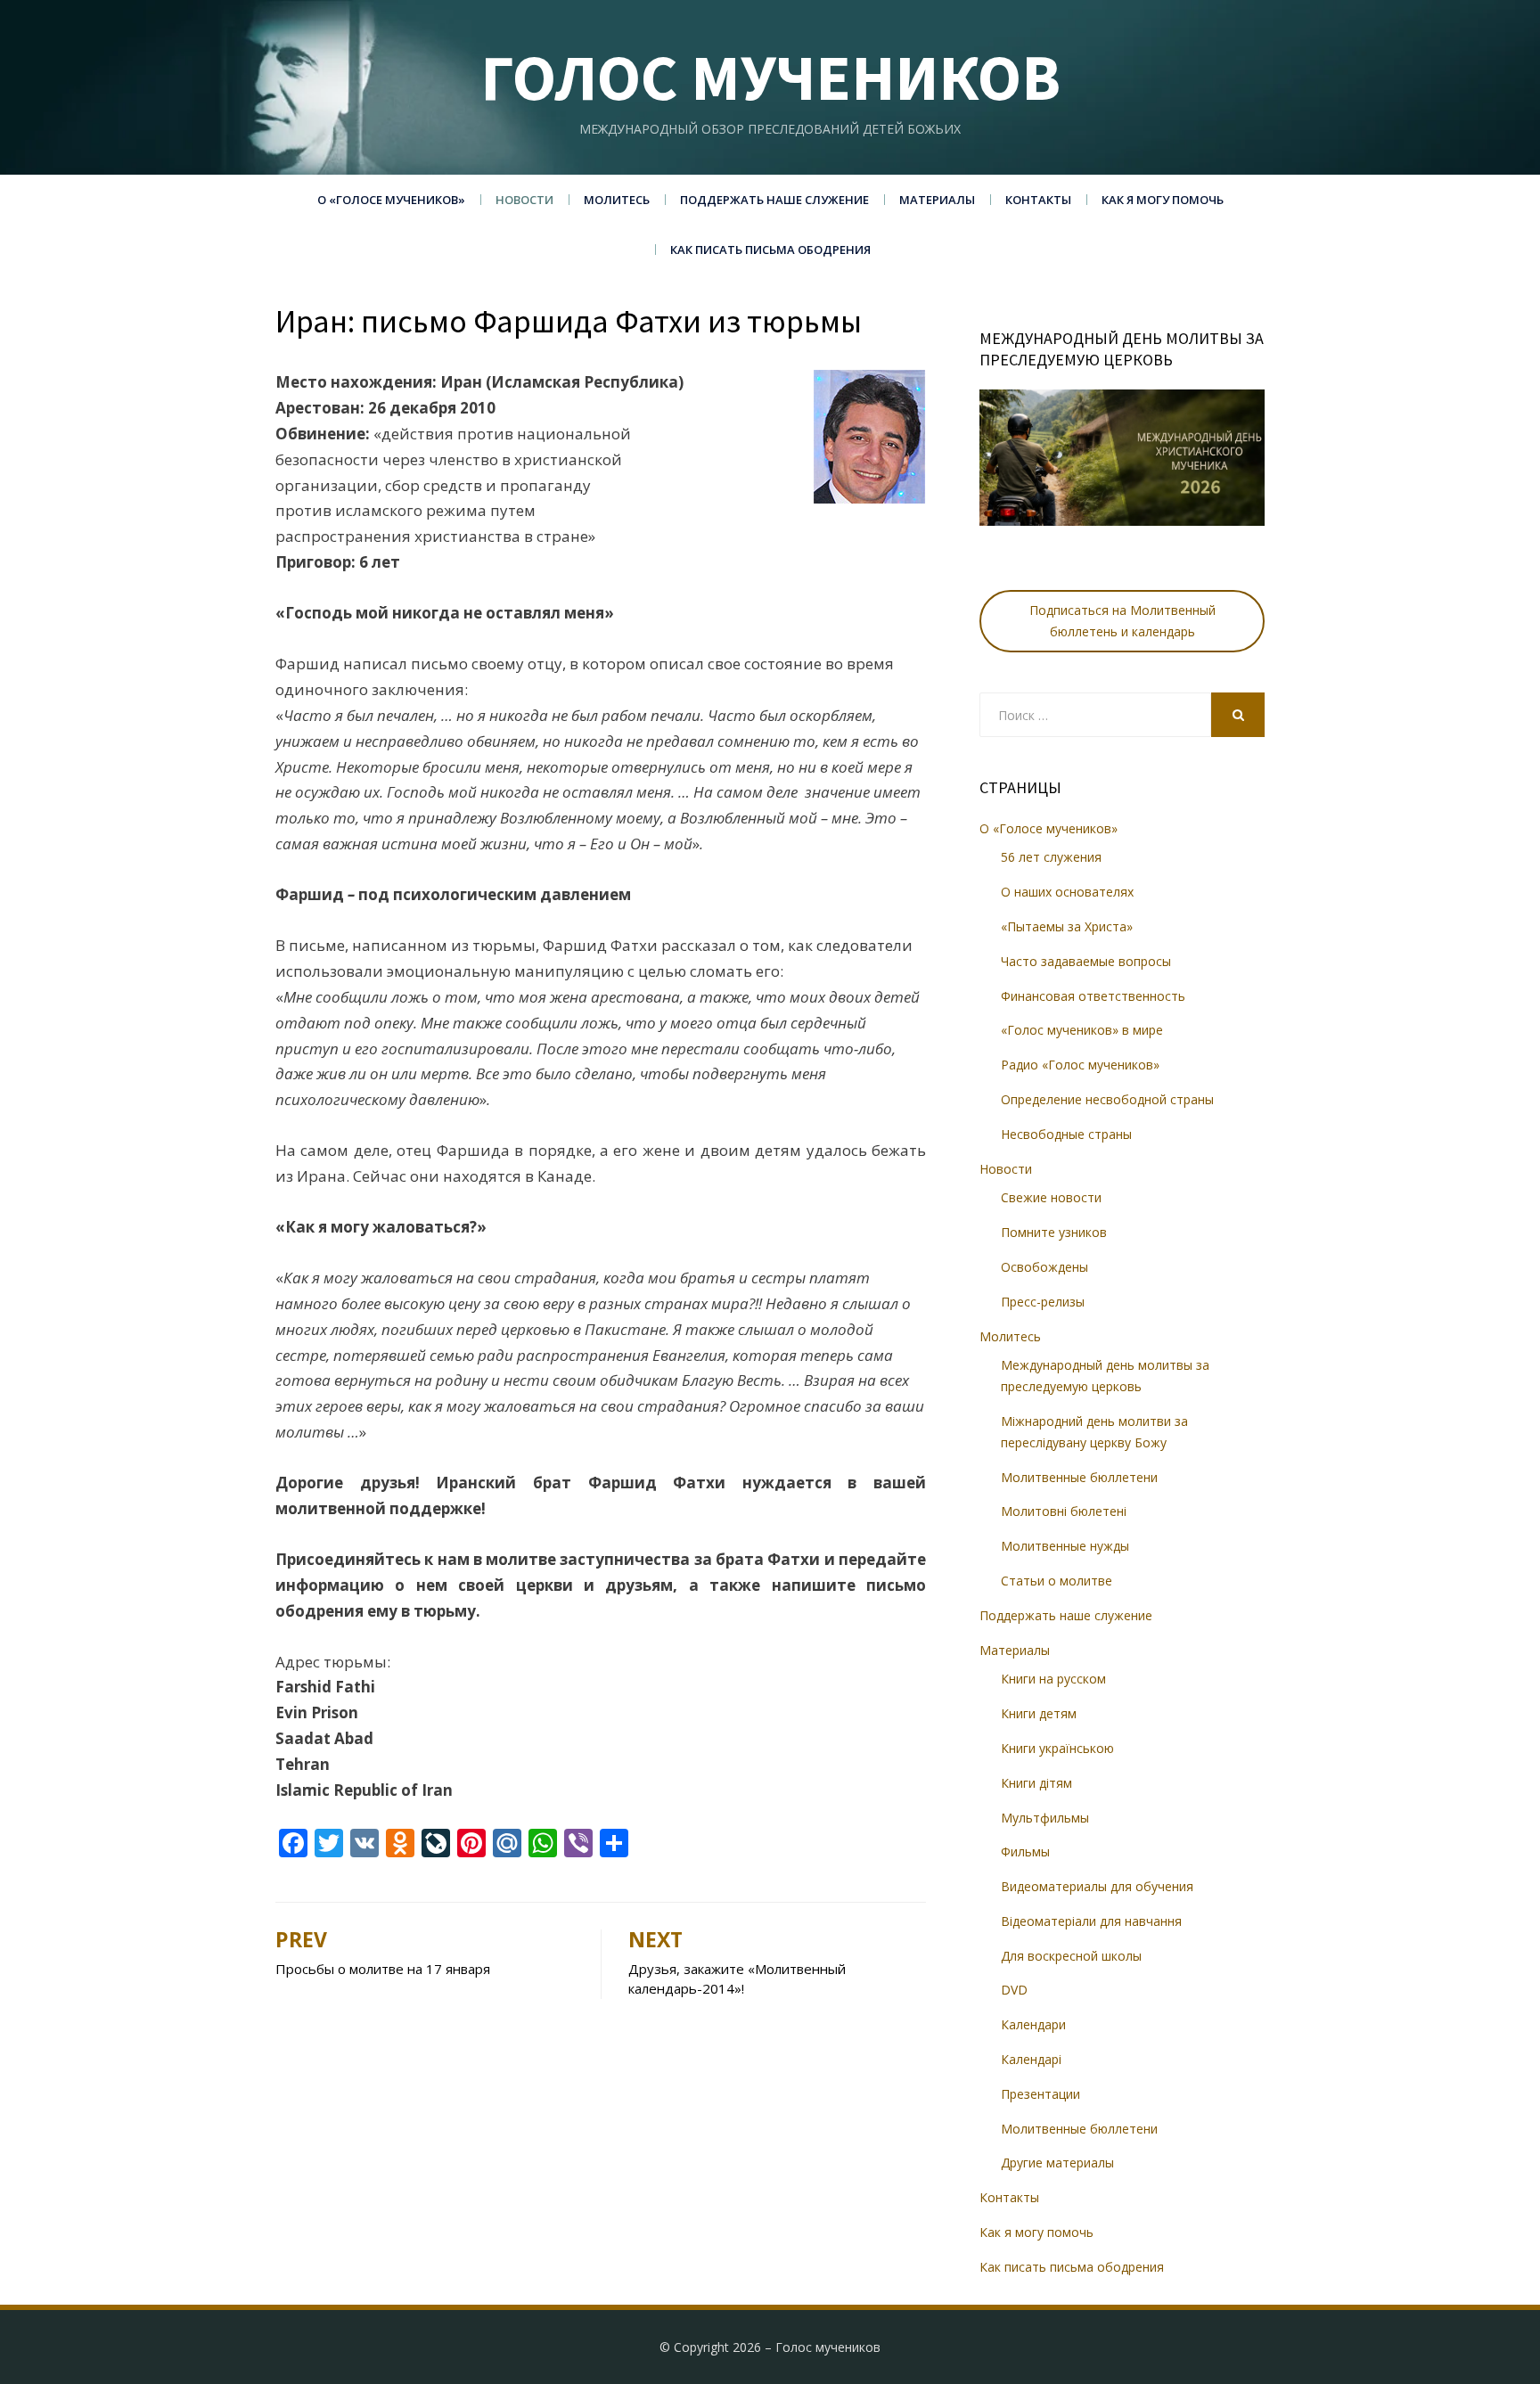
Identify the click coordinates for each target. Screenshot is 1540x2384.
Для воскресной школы (1071, 1956)
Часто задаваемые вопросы (1086, 961)
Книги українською (1057, 1748)
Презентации (1040, 2094)
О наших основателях (1067, 892)
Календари (1033, 2024)
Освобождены (1044, 1267)
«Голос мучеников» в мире (1082, 1030)
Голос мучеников (770, 77)
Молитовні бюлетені (1064, 1511)
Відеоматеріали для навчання (1091, 1921)
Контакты (1038, 200)
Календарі (1031, 2059)
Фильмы (1025, 1851)
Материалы (937, 200)
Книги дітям (1036, 1783)
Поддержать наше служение (774, 200)
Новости (524, 200)
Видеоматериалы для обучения (1097, 1886)
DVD (1014, 1990)
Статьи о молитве (1057, 1581)
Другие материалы (1057, 2163)
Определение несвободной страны (1107, 1099)
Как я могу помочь (1163, 200)
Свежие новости (1051, 1197)
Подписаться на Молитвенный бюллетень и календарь (1122, 621)
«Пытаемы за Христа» (1067, 926)
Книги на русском (1053, 1679)
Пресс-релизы (1043, 1302)
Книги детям (1039, 1713)
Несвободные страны (1066, 1134)
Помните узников (1054, 1232)
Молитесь (617, 200)
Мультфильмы (1045, 1818)
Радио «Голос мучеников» (1080, 1065)
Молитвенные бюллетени (1079, 1477)
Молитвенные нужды (1065, 1546)
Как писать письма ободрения (770, 250)
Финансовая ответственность (1093, 996)
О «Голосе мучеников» (391, 200)
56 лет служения (1051, 857)
